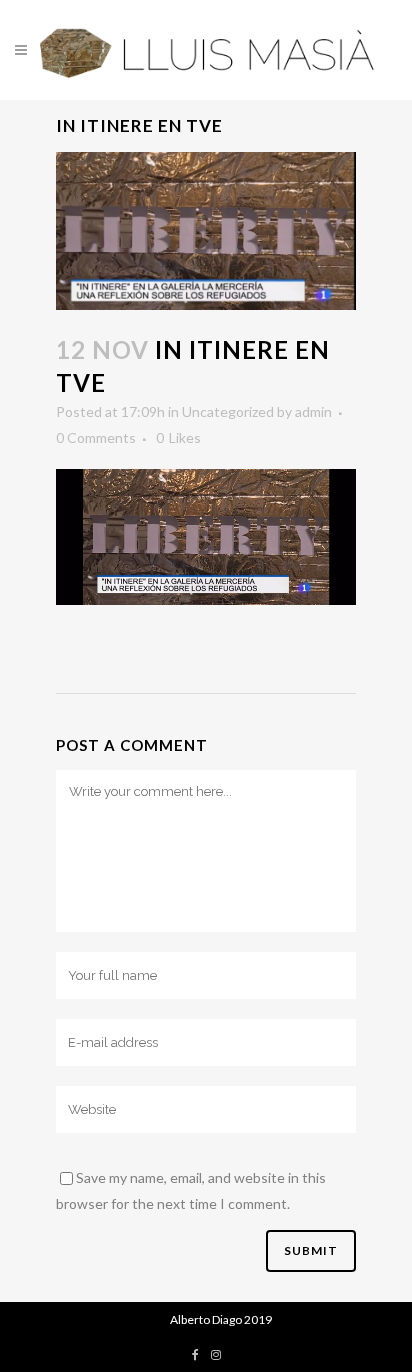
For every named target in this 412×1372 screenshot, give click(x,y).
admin (313, 411)
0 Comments (96, 437)
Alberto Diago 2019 (221, 1319)
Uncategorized (228, 411)
